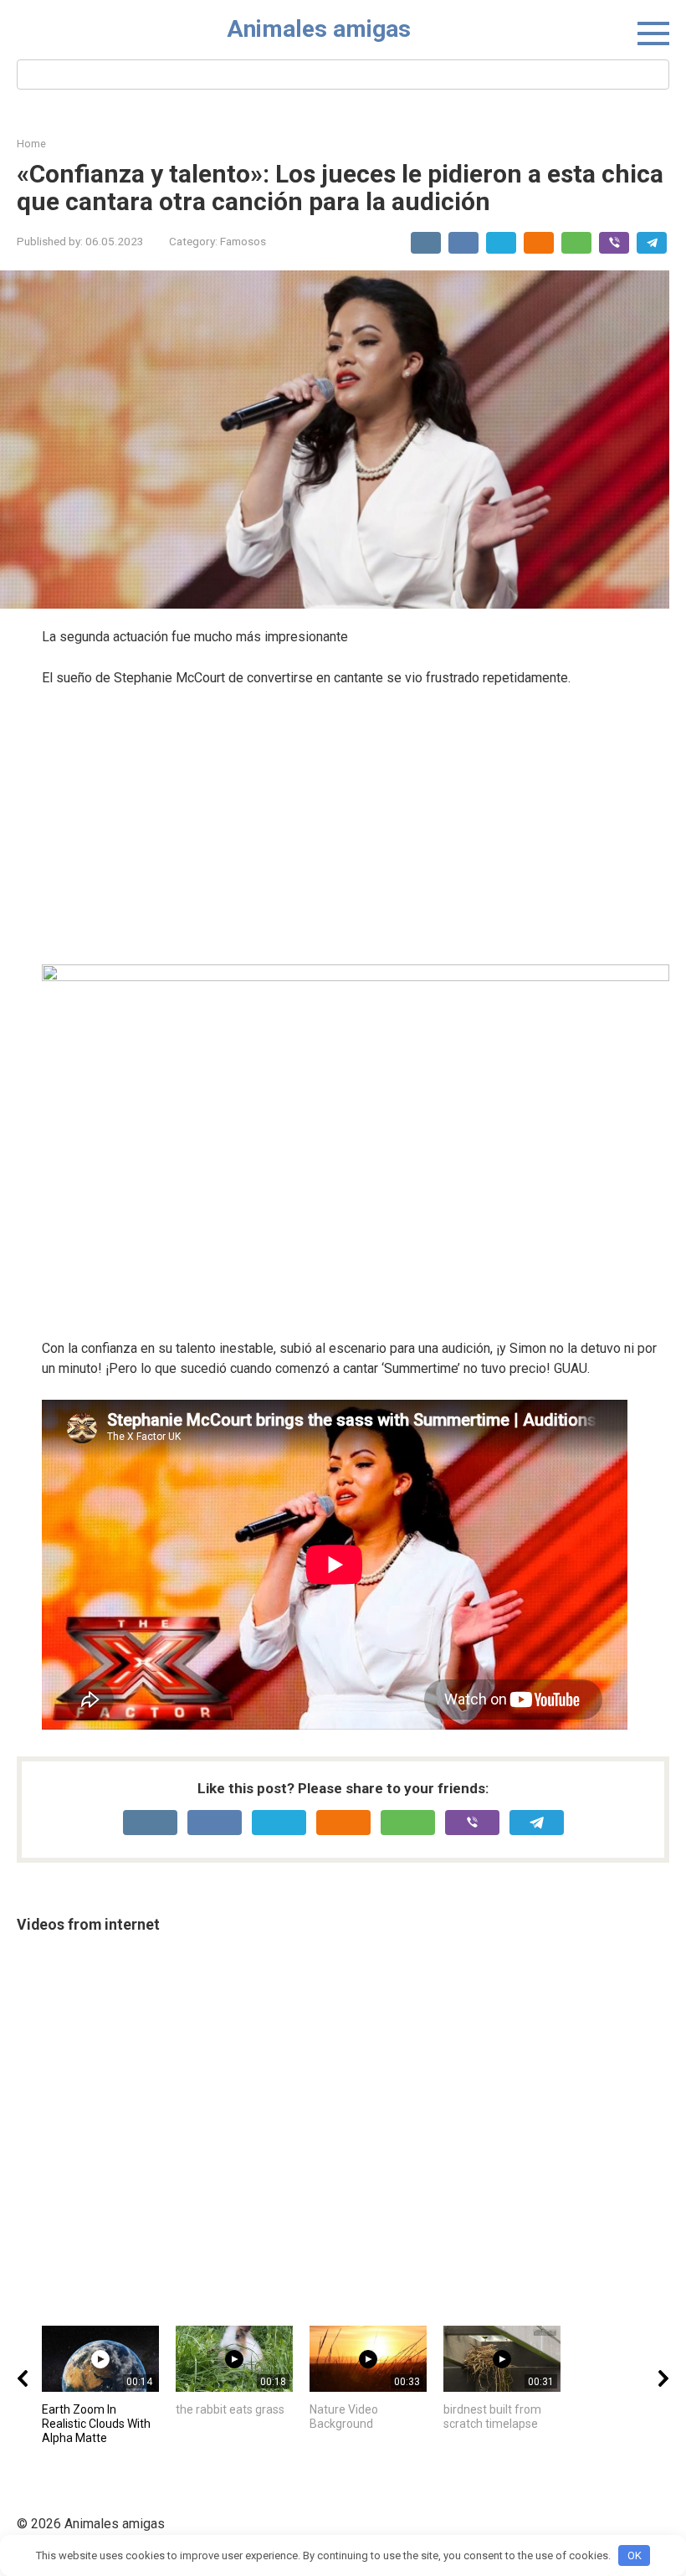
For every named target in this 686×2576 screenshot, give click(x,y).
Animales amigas (319, 29)
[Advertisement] (356, 826)
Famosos (243, 241)
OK (635, 2555)
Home (31, 144)
